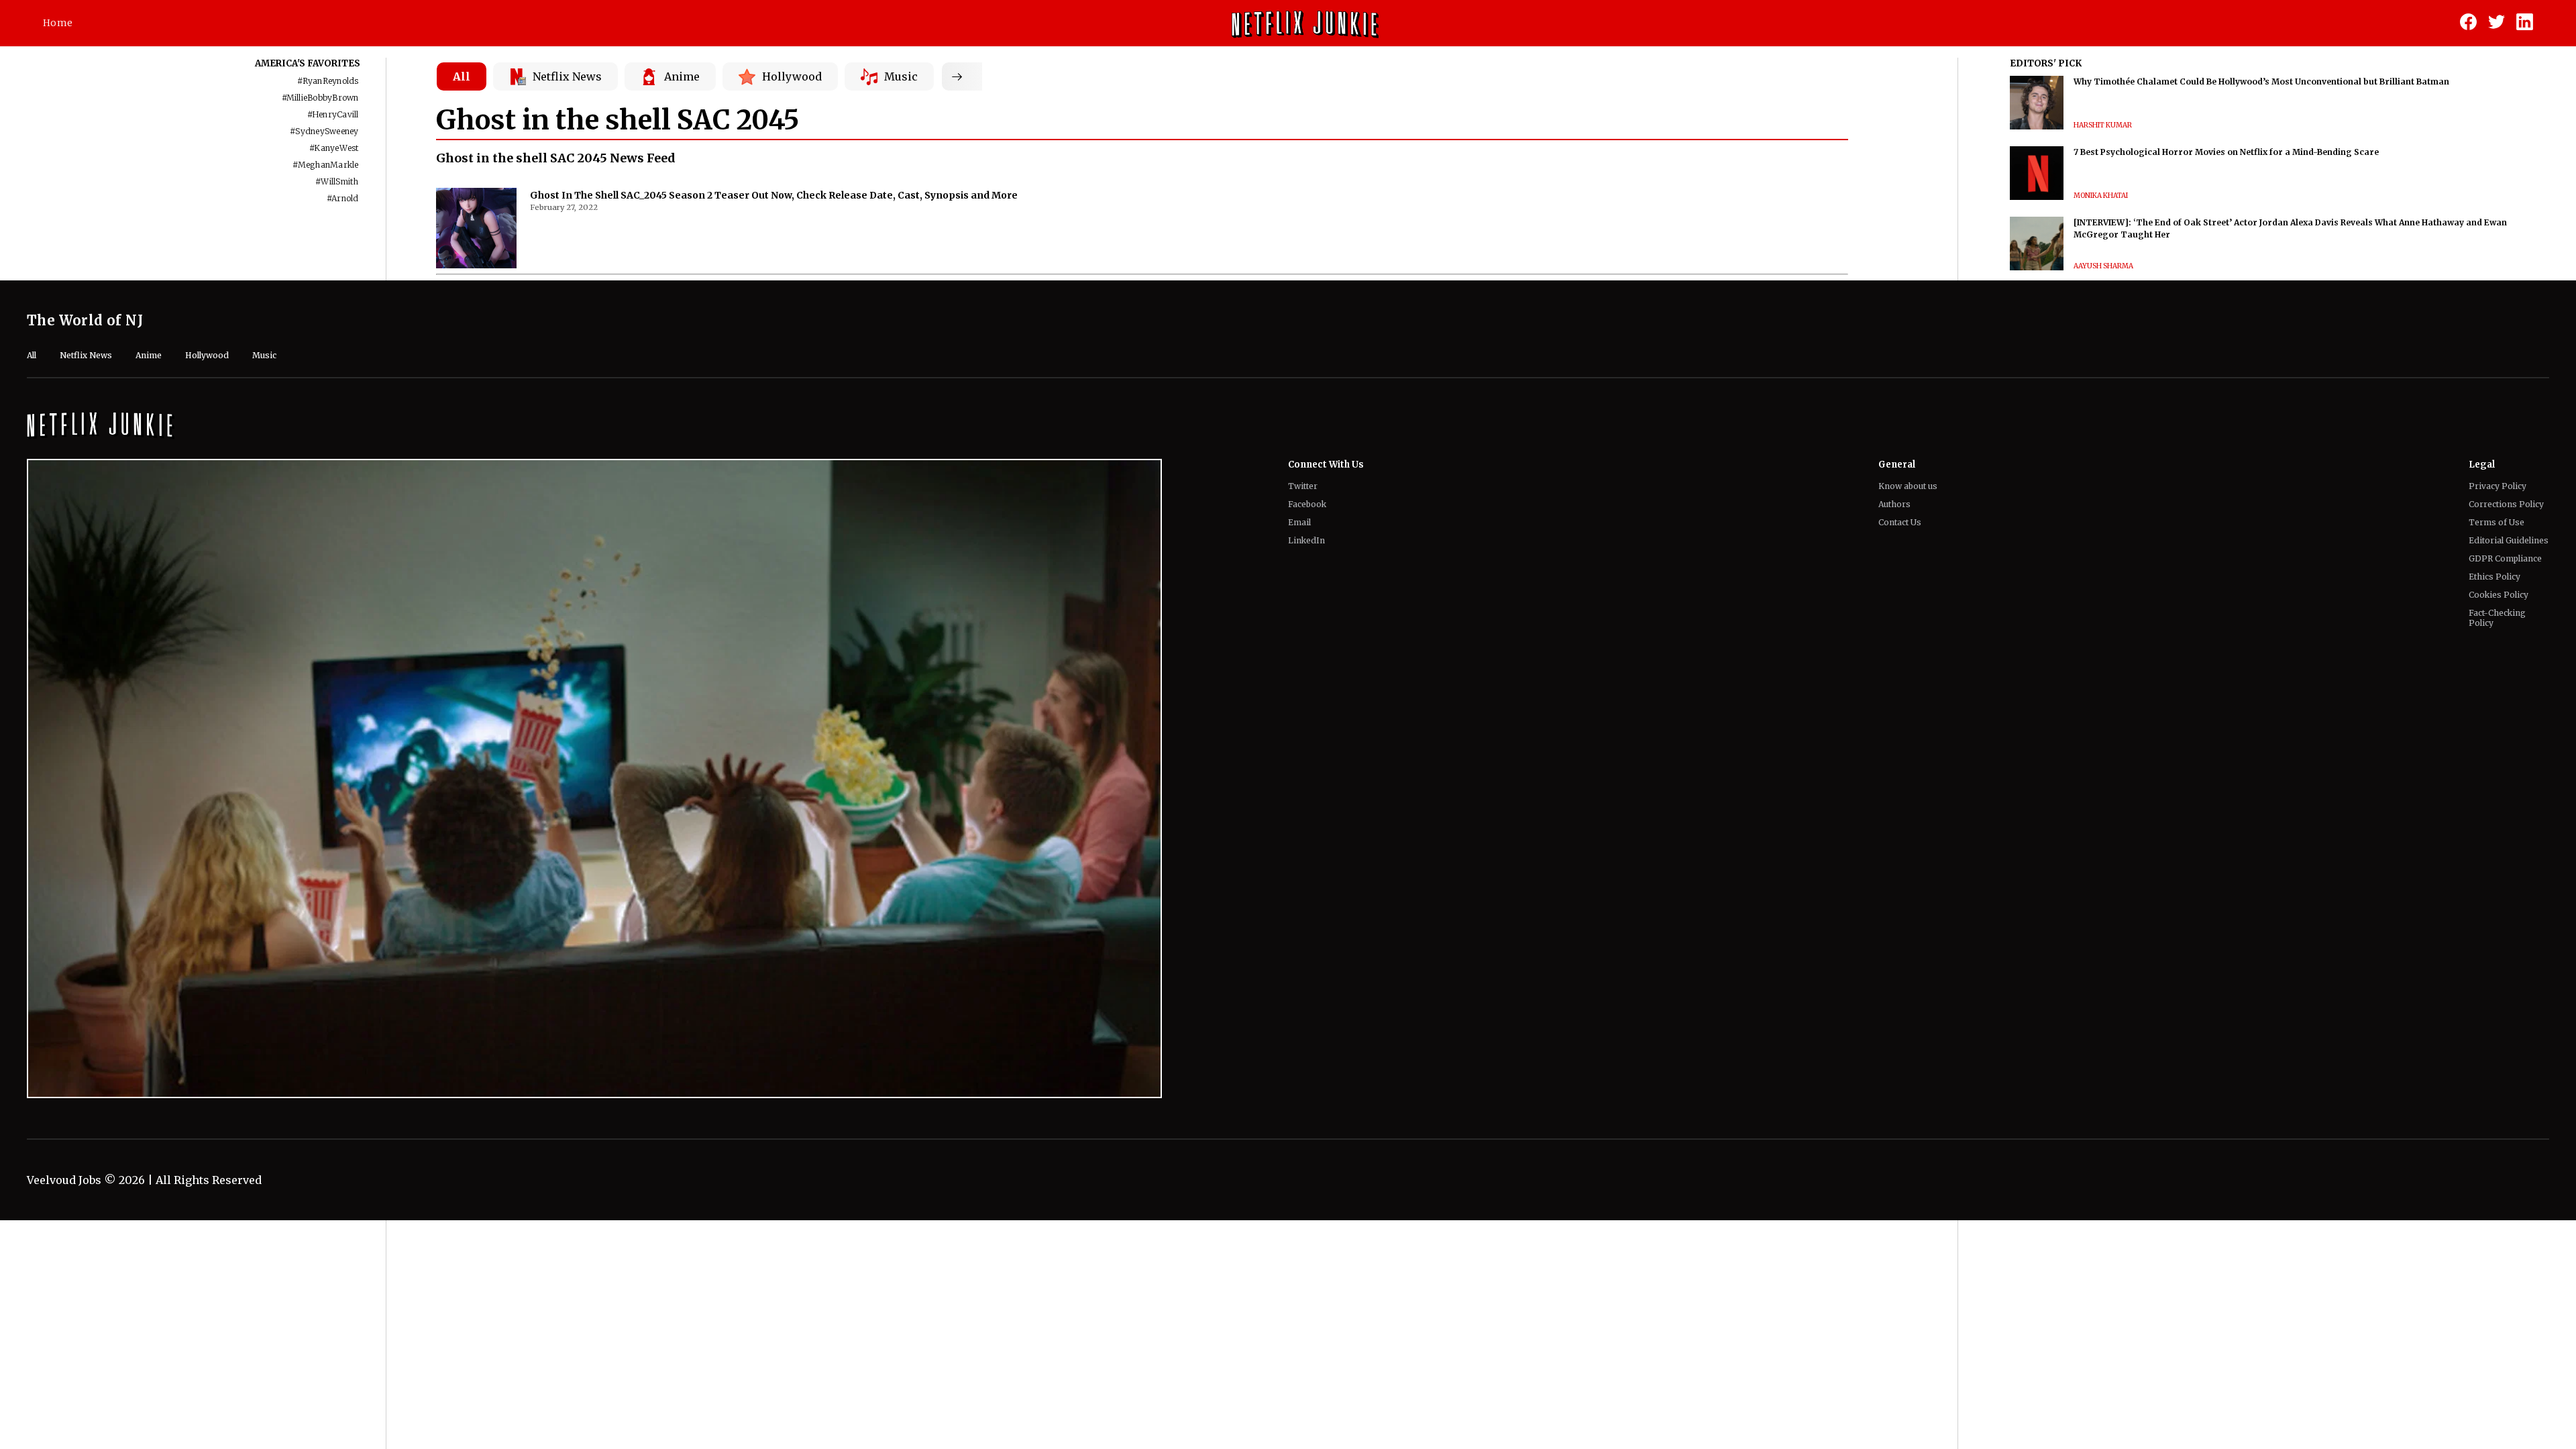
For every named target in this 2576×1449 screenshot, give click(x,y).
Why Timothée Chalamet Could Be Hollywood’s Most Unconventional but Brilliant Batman (2261, 82)
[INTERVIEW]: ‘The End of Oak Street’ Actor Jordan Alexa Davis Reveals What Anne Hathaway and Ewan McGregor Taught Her (2290, 228)
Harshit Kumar (2103, 125)
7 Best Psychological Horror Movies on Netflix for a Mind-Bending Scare (2226, 152)
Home (58, 23)
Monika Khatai (2101, 196)
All (462, 76)
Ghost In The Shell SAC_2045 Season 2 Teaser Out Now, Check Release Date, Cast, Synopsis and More (774, 195)
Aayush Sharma (2103, 266)
